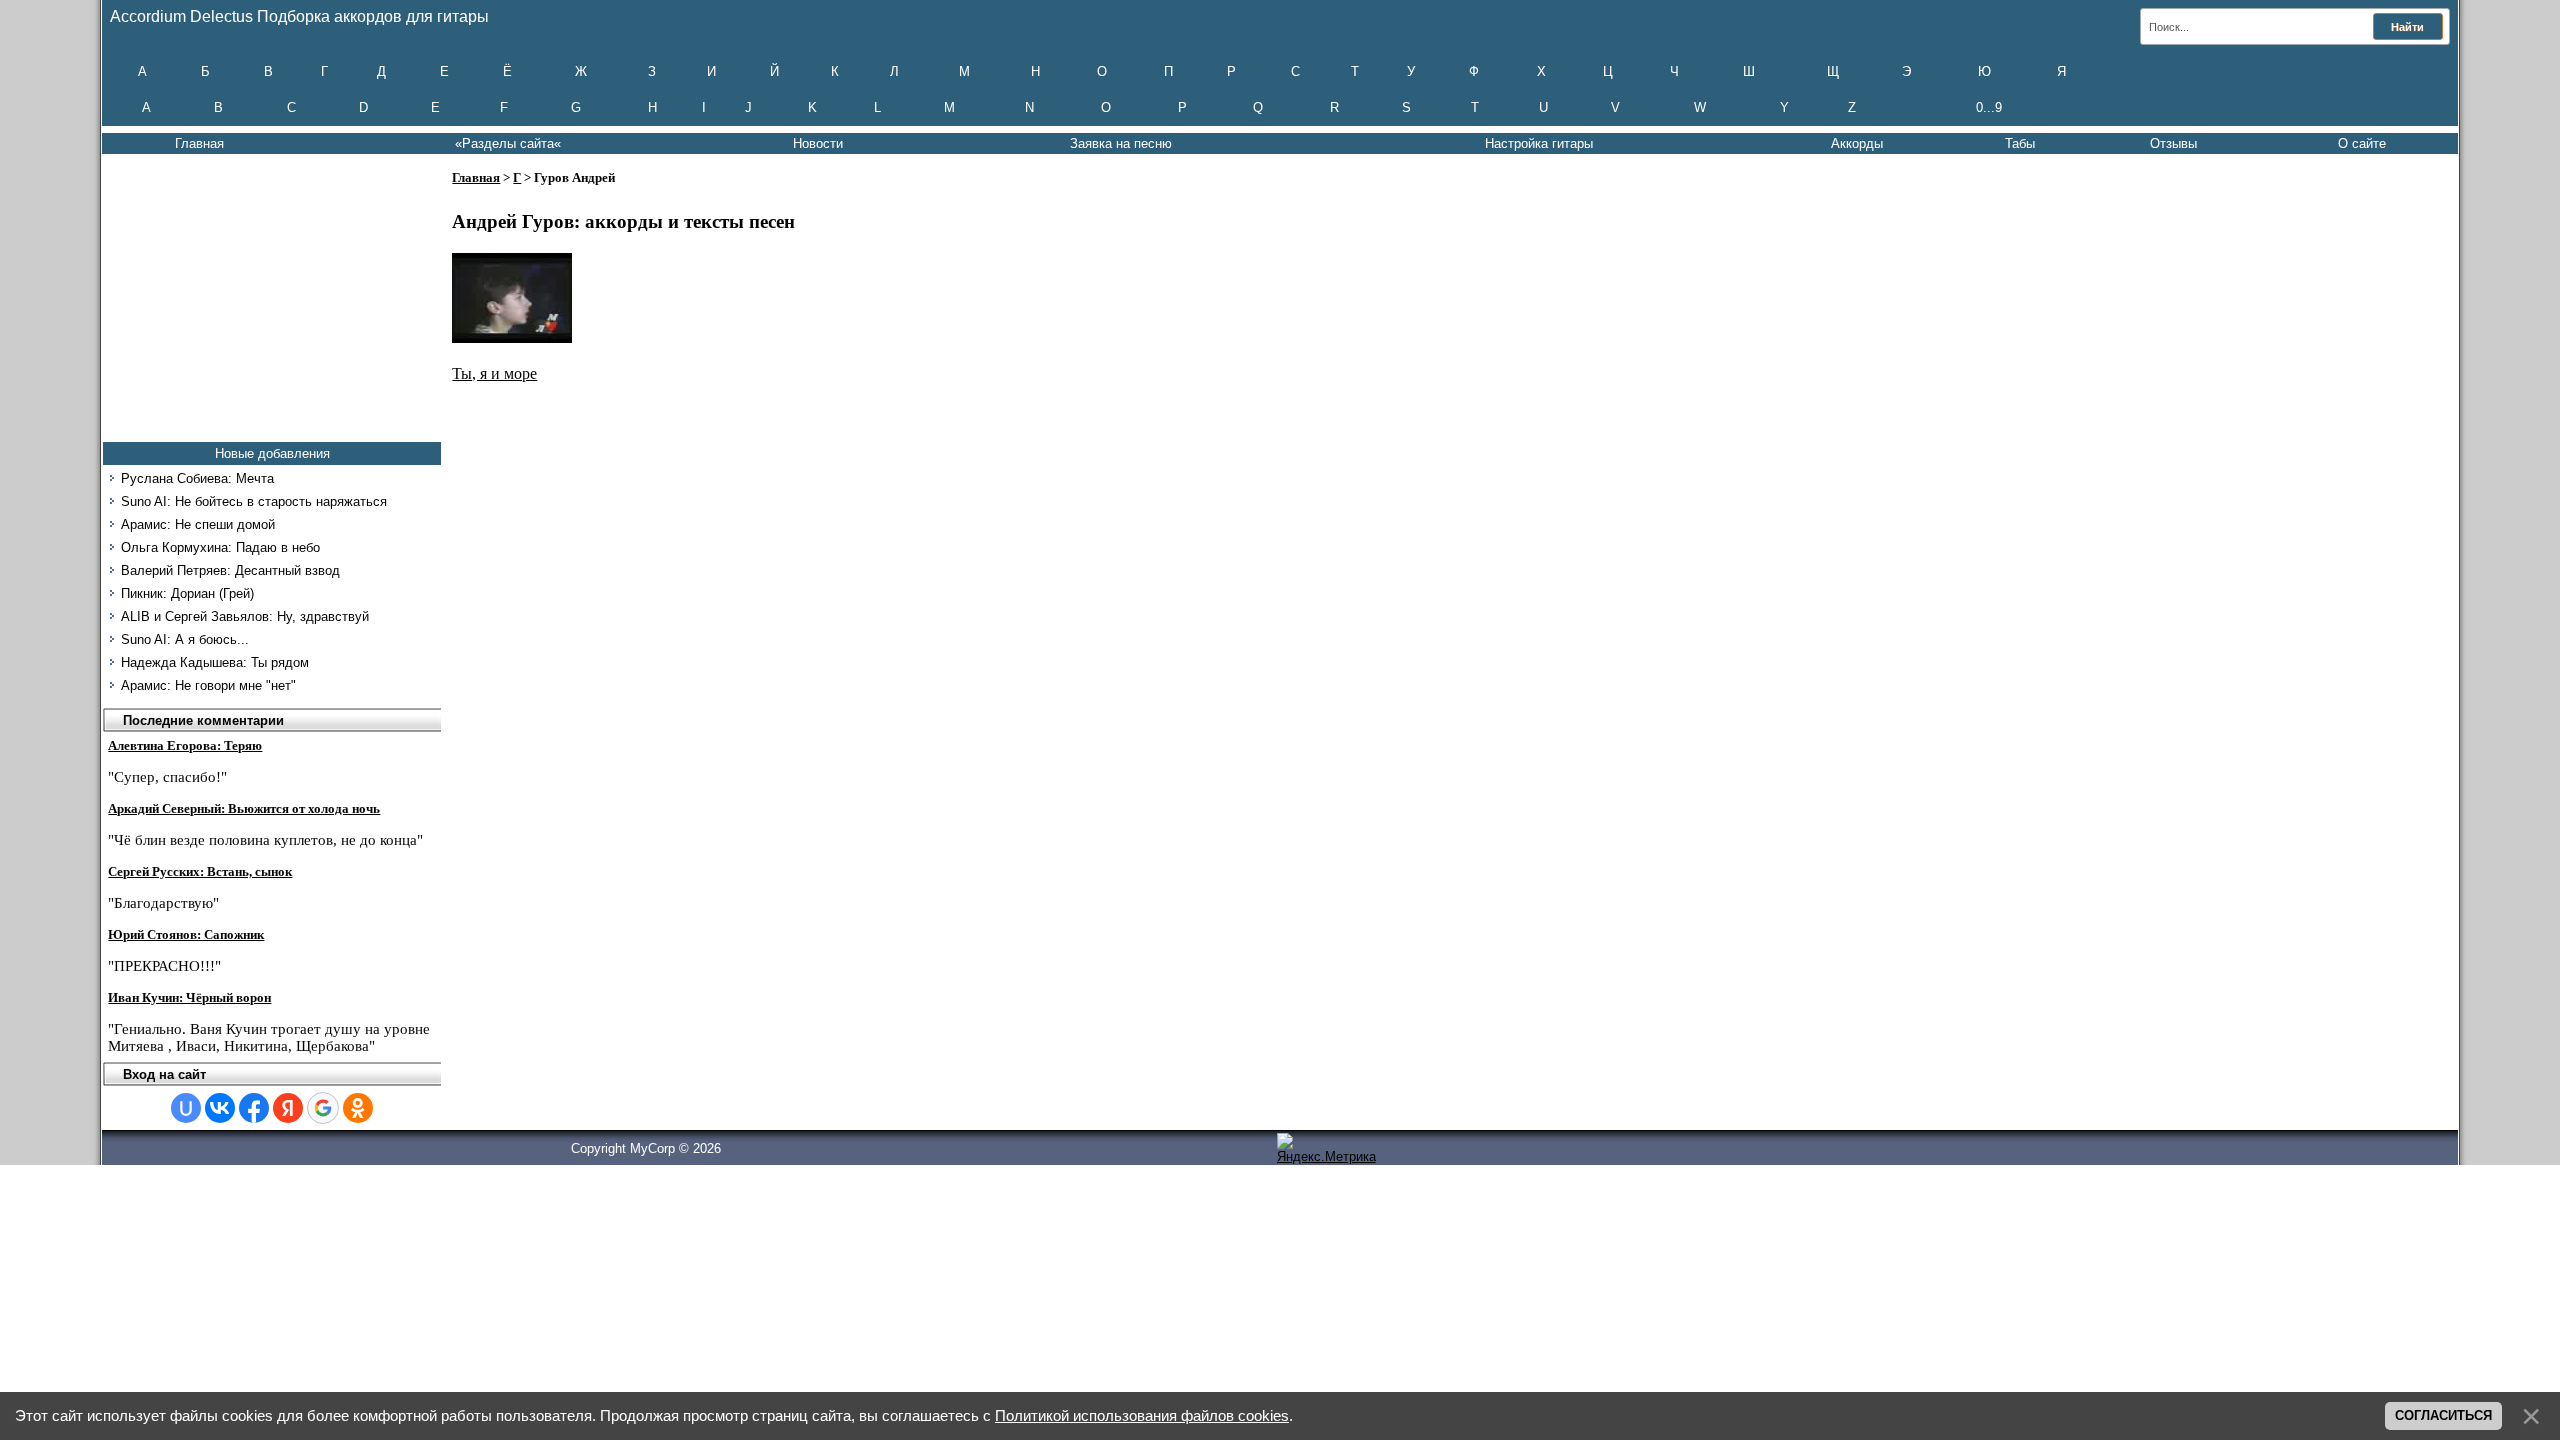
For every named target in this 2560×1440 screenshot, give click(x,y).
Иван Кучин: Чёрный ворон (189, 997)
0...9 (1989, 107)
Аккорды (1857, 143)
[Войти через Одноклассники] (358, 1108)
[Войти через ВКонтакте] (220, 1108)
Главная (199, 143)
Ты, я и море (494, 373)
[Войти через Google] (323, 1108)
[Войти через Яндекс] (288, 1108)
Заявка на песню (1121, 143)
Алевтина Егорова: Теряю (185, 745)
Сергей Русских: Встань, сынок (200, 871)
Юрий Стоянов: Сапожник (186, 934)
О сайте (2362, 143)
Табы (2020, 143)
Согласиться (2443, 1415)
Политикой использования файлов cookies (1142, 1416)
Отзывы (2173, 143)
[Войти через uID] (186, 1108)
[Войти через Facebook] (254, 1108)
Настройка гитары (1539, 143)
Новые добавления (272, 453)
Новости (818, 143)
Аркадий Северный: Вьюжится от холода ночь (244, 808)
